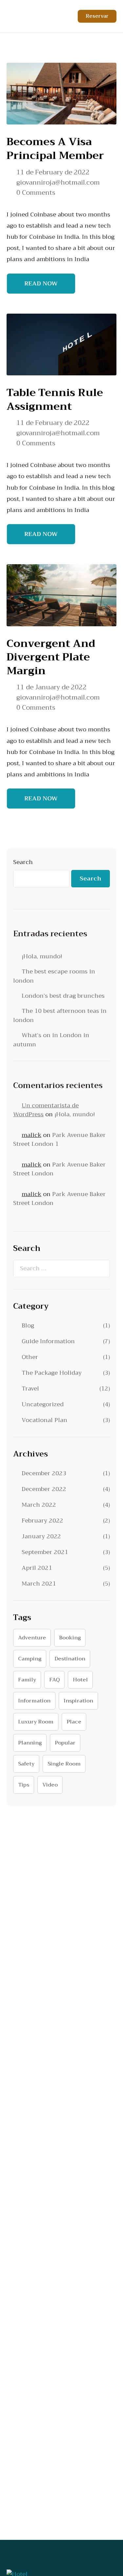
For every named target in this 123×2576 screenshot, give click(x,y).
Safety (26, 1764)
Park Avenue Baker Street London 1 (59, 1139)
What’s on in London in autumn (51, 1040)
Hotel (80, 1680)
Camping (30, 1659)
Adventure (32, 1638)
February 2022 (42, 1521)
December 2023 (44, 1473)
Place (74, 1722)
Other (30, 1357)
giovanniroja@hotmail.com (58, 183)
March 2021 (39, 1584)
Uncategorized (43, 1404)
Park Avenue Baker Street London (59, 1169)
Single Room (64, 1764)
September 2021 (45, 1552)
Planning (30, 1743)
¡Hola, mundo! (42, 956)
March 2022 (39, 1505)
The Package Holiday (52, 1373)
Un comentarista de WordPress (46, 1110)
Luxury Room (36, 1722)
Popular (65, 1743)
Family (27, 1680)
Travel (30, 1388)
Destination (70, 1659)
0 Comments (36, 193)
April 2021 (37, 1568)
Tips (24, 1785)
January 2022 (41, 1536)
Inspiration (78, 1701)
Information (34, 1701)
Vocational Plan (44, 1420)
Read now (41, 283)
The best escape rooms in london (54, 976)
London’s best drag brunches (63, 996)
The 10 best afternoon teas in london (60, 1015)
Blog (28, 1325)
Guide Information (48, 1341)
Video (50, 1785)
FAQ (54, 1680)
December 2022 (44, 1489)
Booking (70, 1638)
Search (23, 862)
